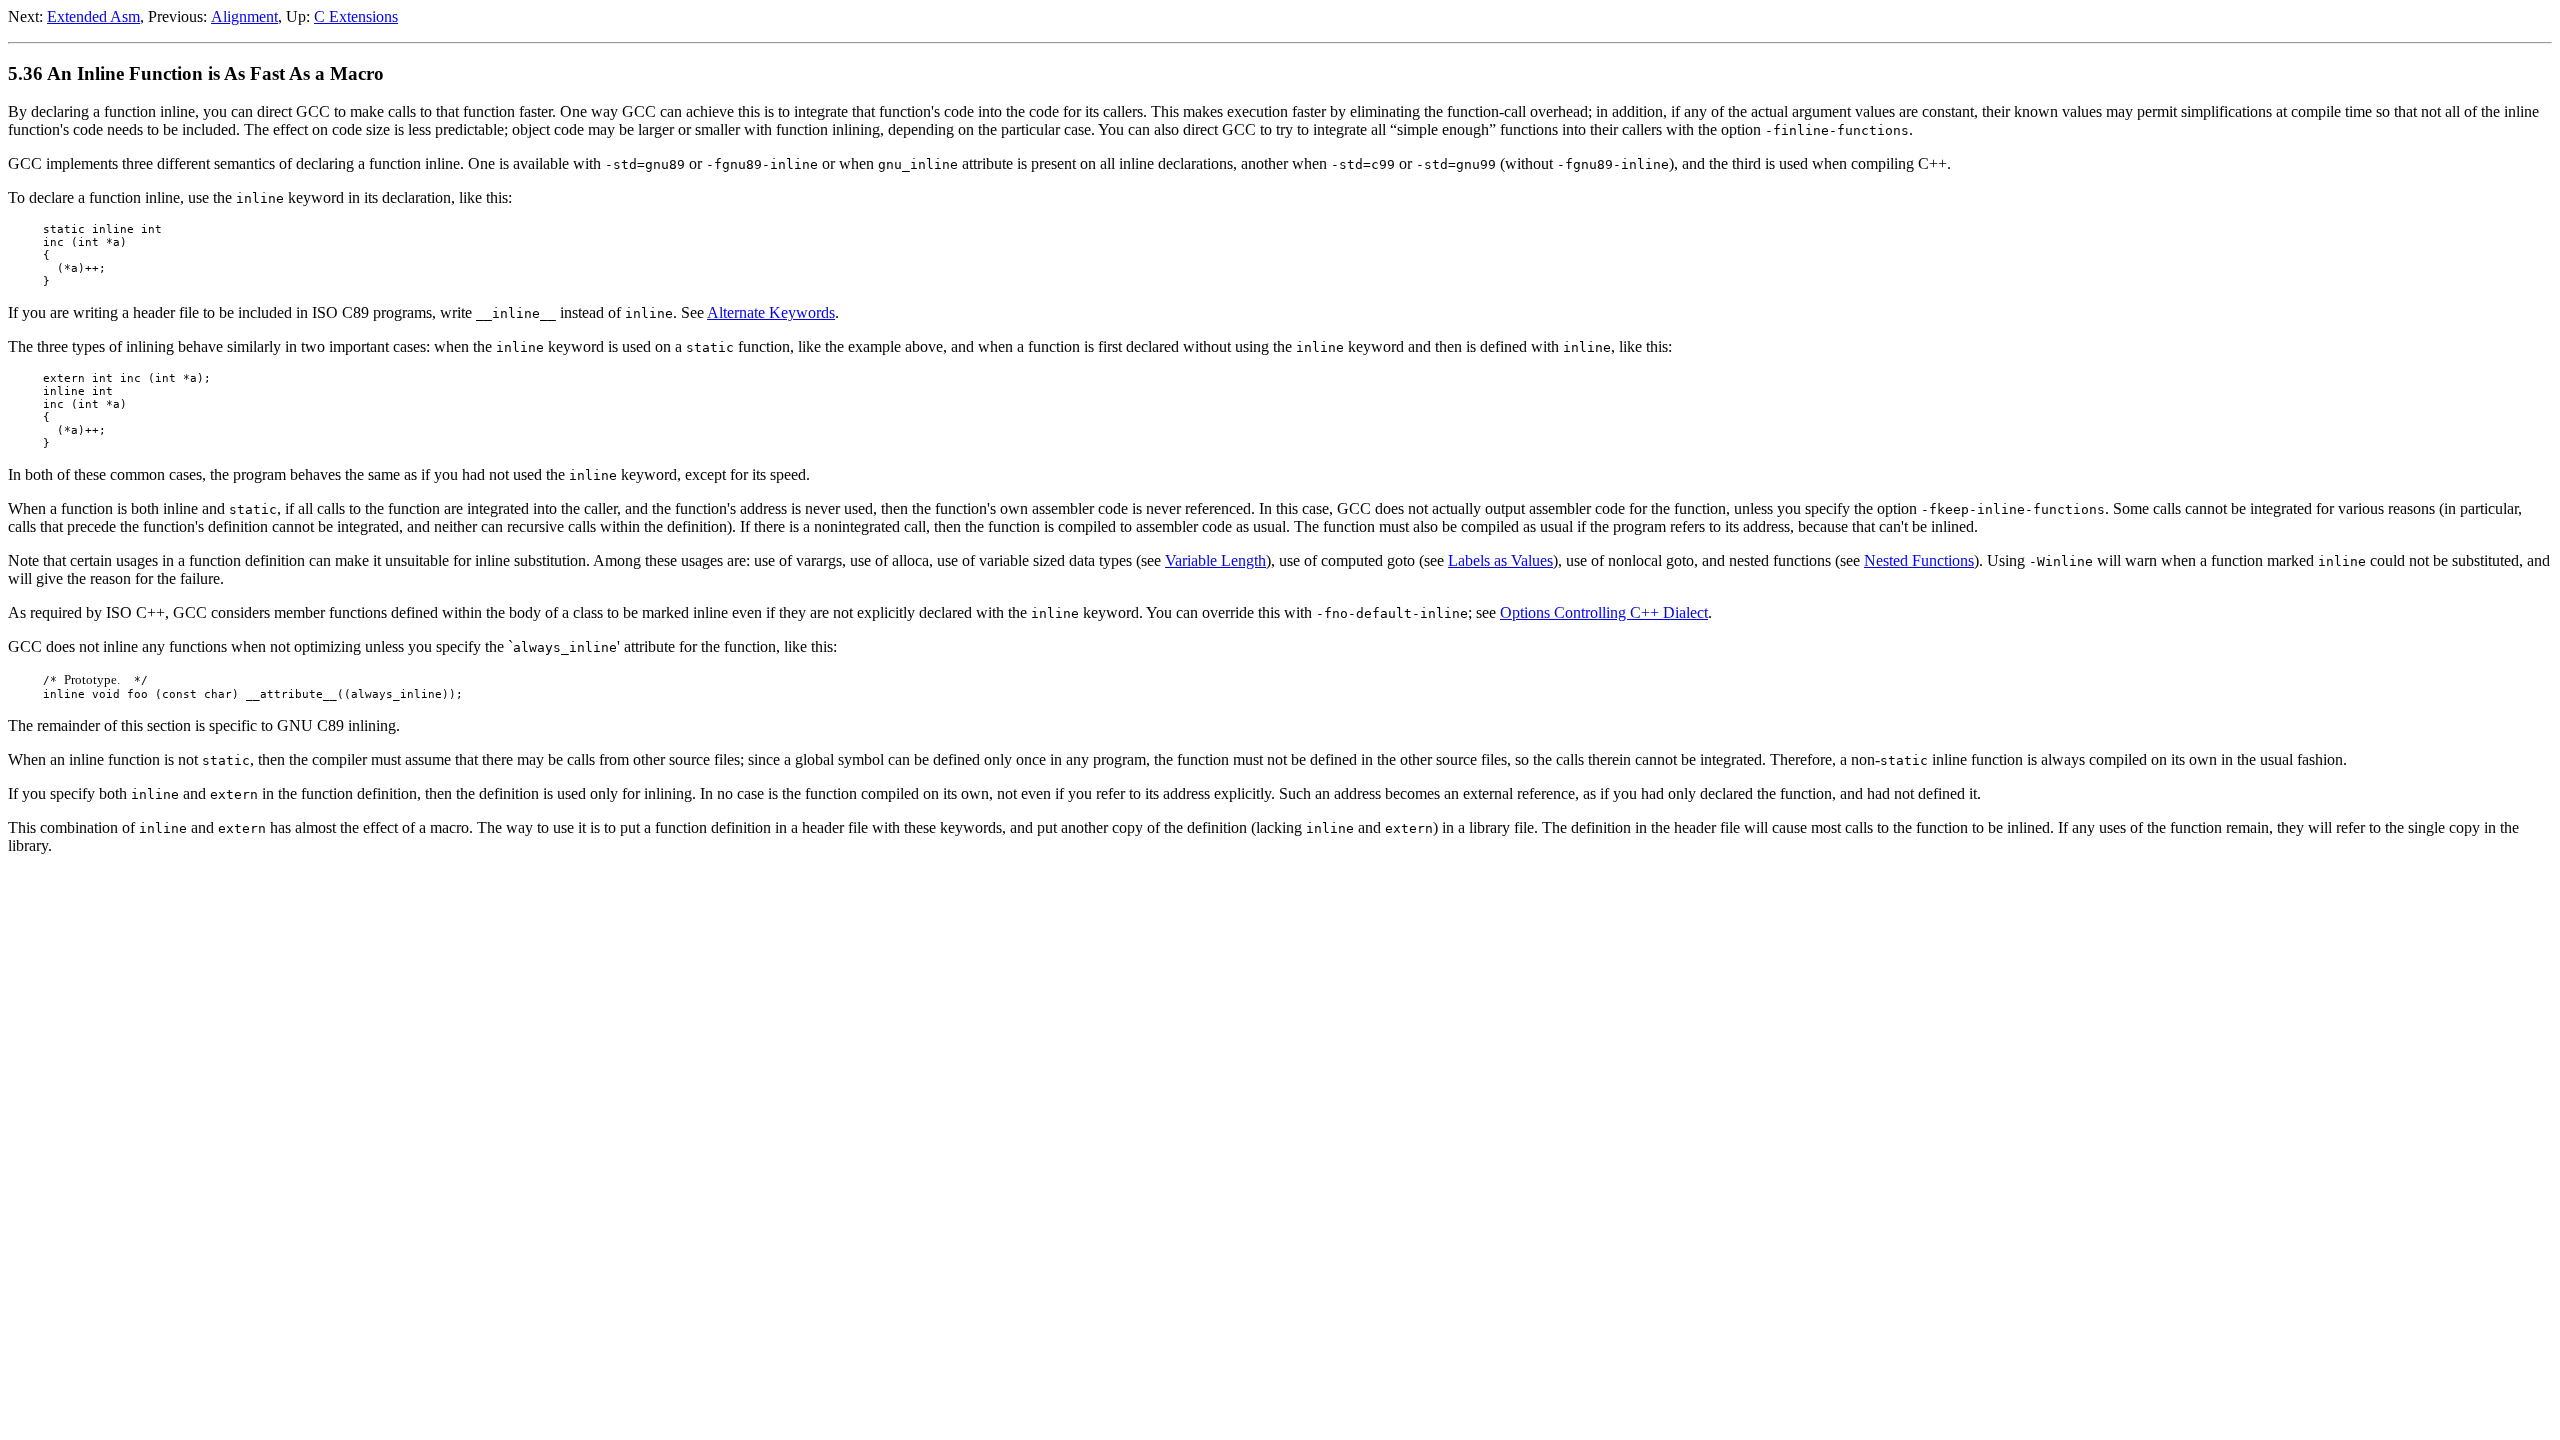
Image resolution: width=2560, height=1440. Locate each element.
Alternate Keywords (771, 312)
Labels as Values (1500, 560)
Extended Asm (93, 16)
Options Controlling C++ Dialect (1604, 612)
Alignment (244, 16)
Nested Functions (1919, 560)
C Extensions (356, 16)
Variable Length (1215, 560)
